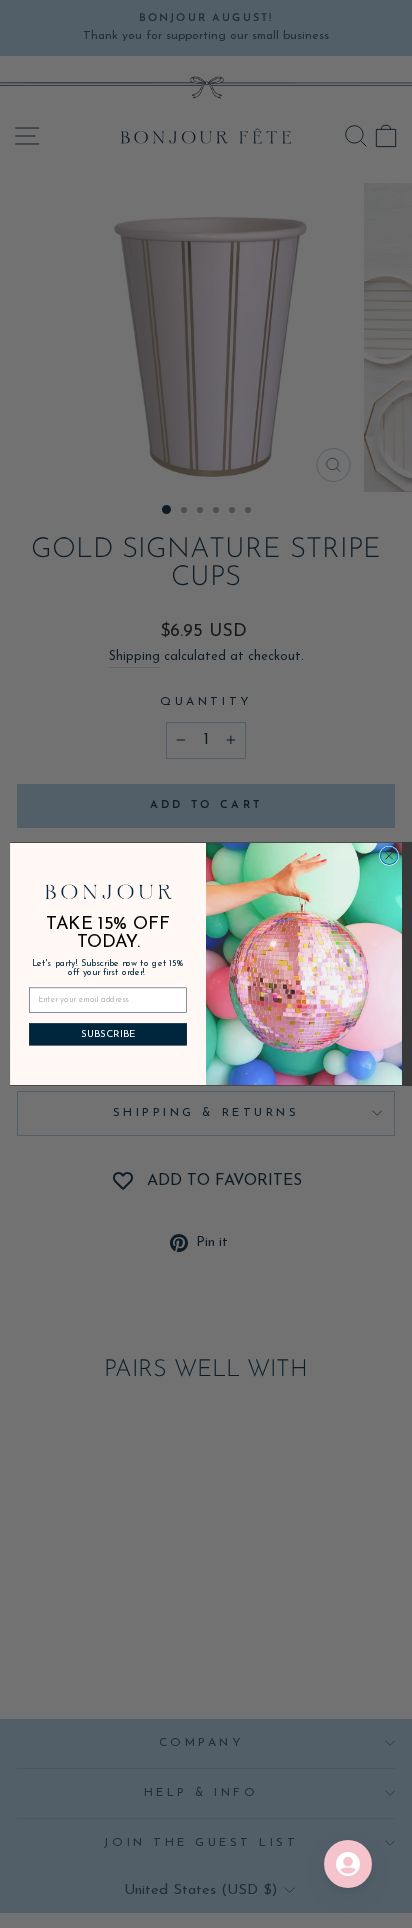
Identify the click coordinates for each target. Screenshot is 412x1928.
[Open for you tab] (348, 1864)
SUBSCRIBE (108, 1034)
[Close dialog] (389, 856)
